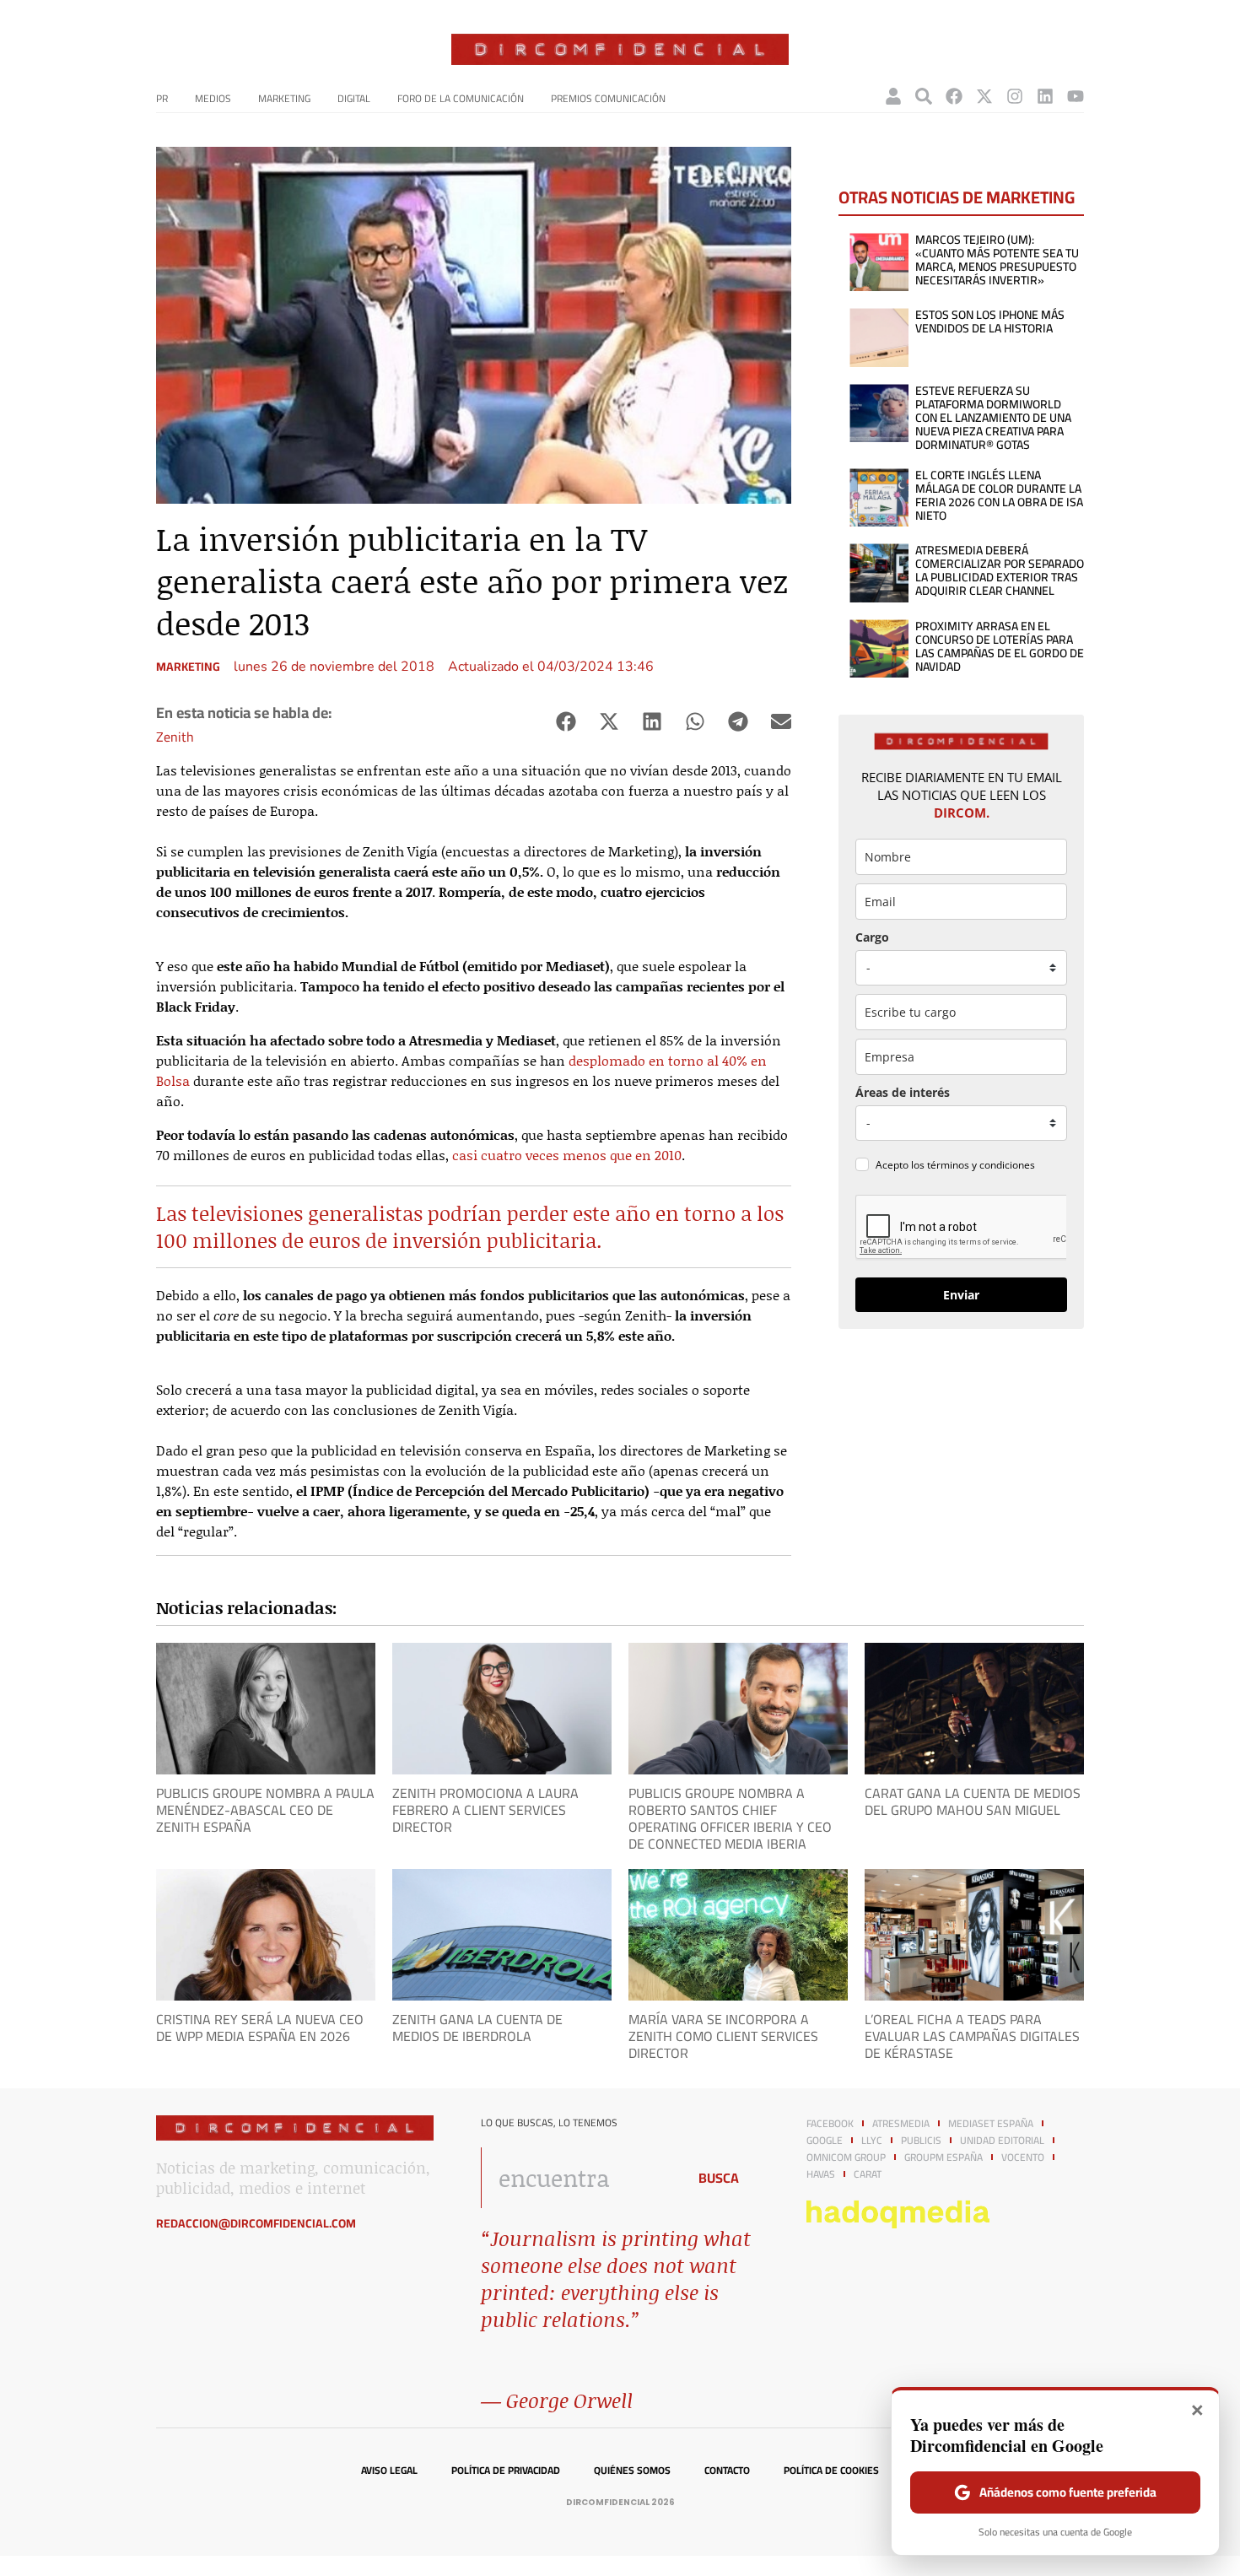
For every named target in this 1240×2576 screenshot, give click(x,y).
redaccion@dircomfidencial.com (256, 2223)
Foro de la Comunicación (461, 98)
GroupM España (943, 2157)
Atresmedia (901, 2124)
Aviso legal (389, 2471)
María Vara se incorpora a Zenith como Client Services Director (723, 2036)
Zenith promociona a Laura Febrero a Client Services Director (485, 1810)
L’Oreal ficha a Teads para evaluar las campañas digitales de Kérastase (972, 2036)
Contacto (727, 2471)
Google (825, 2141)
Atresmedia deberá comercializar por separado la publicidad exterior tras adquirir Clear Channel (1000, 570)
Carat (868, 2174)
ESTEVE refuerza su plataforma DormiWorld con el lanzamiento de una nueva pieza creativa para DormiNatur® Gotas (993, 418)
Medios (213, 98)
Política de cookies (831, 2471)
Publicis (921, 2141)
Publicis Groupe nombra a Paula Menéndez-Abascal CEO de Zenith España (265, 1810)
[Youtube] (1076, 96)
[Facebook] (954, 96)
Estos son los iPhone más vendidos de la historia (990, 321)
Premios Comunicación (608, 98)
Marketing (284, 98)
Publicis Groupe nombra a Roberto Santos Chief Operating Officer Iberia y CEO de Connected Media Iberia (730, 1818)
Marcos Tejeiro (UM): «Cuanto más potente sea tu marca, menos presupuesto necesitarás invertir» (997, 260)
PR (162, 98)
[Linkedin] (1045, 96)
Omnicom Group (846, 2157)
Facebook (830, 2124)
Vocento (1023, 2157)
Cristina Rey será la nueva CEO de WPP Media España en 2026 (260, 2028)
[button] (566, 722)
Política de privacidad (506, 2471)
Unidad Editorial (1002, 2141)
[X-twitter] (984, 96)
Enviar (961, 1295)
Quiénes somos (632, 2471)
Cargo (872, 937)
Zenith (175, 737)
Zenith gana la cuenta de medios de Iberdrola (477, 2028)
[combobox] (579, 2178)
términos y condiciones (981, 1165)
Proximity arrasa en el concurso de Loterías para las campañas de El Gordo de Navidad (1000, 646)
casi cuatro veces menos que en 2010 (567, 1155)
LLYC (872, 2141)
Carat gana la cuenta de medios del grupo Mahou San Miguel (973, 1801)
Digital (354, 98)
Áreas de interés (903, 1092)
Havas (821, 2174)
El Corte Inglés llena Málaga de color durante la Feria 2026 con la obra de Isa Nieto (999, 495)
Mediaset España (991, 2124)
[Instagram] (1015, 96)
